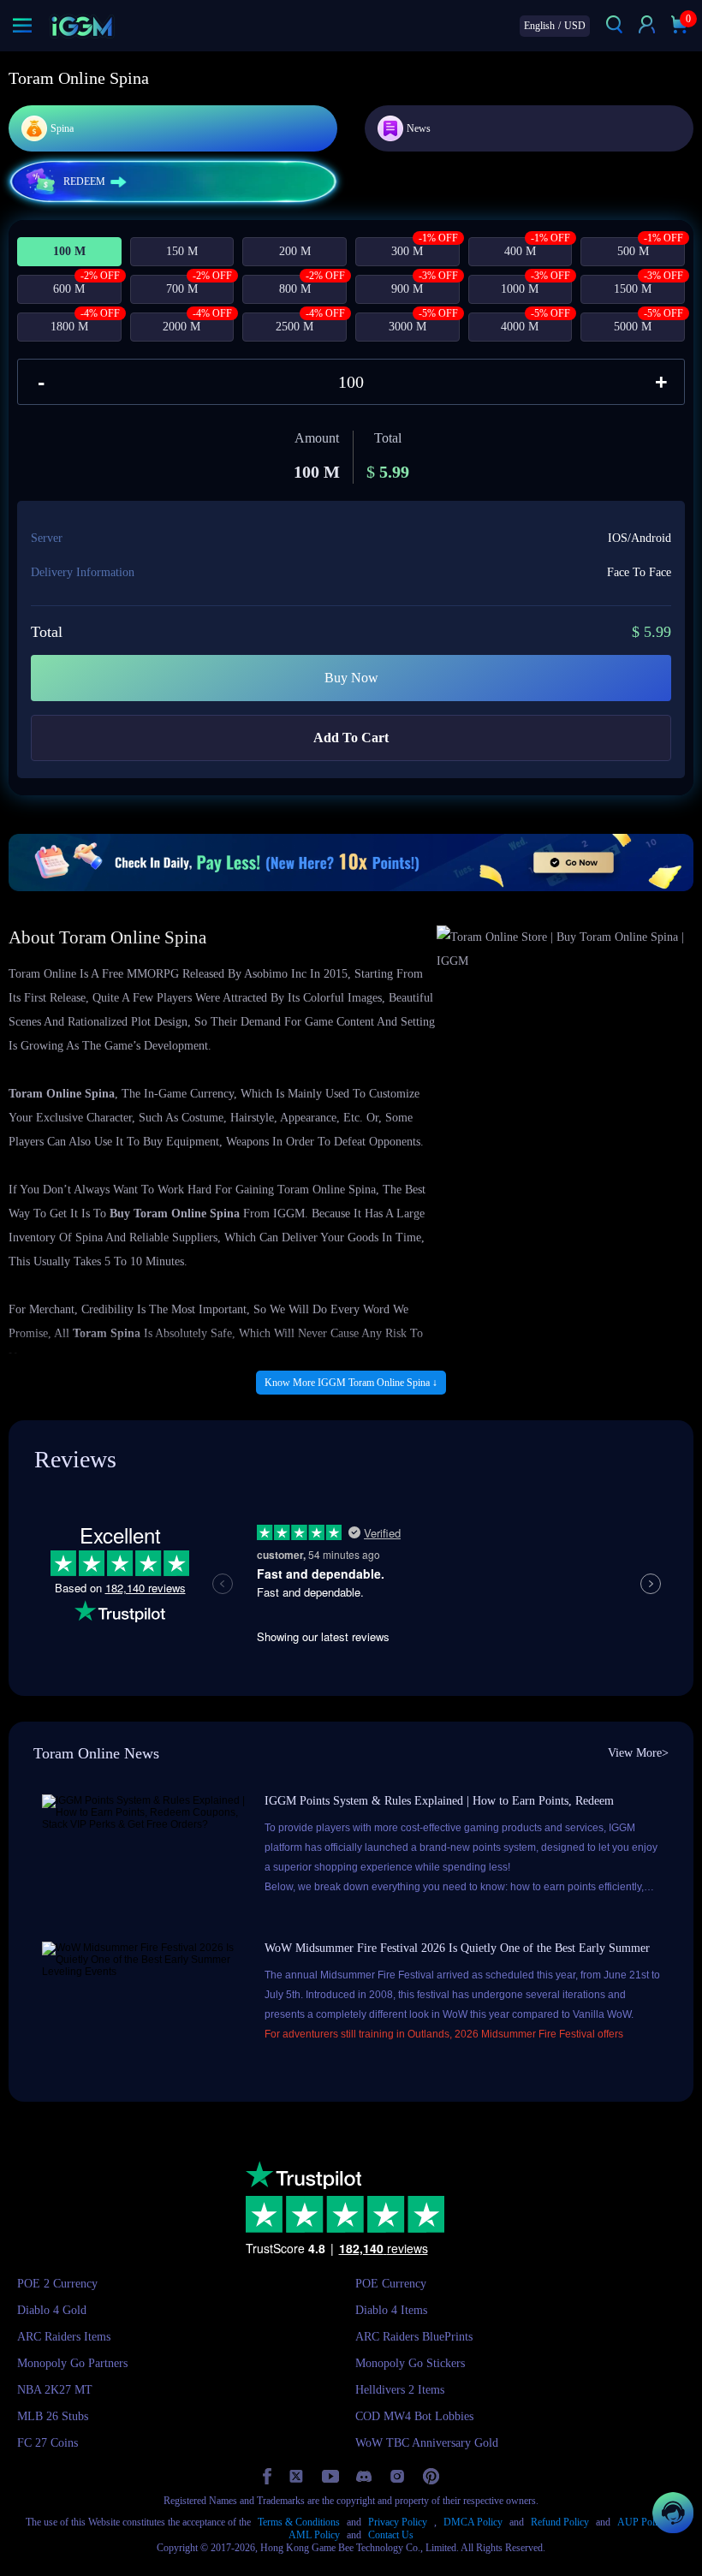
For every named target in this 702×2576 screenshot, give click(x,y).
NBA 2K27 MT (55, 2390)
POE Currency (391, 2284)
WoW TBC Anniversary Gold (427, 2443)
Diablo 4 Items (391, 2310)
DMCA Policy (473, 2522)
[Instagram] (397, 2477)
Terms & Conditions (299, 2522)
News (419, 128)
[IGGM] (82, 26)
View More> (638, 1753)
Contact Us (391, 2535)
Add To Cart (351, 738)
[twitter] (297, 2476)
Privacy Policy (398, 2522)
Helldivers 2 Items (400, 2390)
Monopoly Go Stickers (410, 2363)
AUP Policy (642, 2522)
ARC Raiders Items (64, 2337)
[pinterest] (431, 2476)
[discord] (364, 2476)
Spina (62, 128)
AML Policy (314, 2535)
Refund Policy (560, 2522)
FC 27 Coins (48, 2443)
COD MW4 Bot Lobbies (414, 2416)
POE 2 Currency (57, 2284)
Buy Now (351, 678)
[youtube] (330, 2476)
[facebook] (267, 2476)
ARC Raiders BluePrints (414, 2337)
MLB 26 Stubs (53, 2416)
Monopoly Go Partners (72, 2363)
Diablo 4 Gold (52, 2310)
